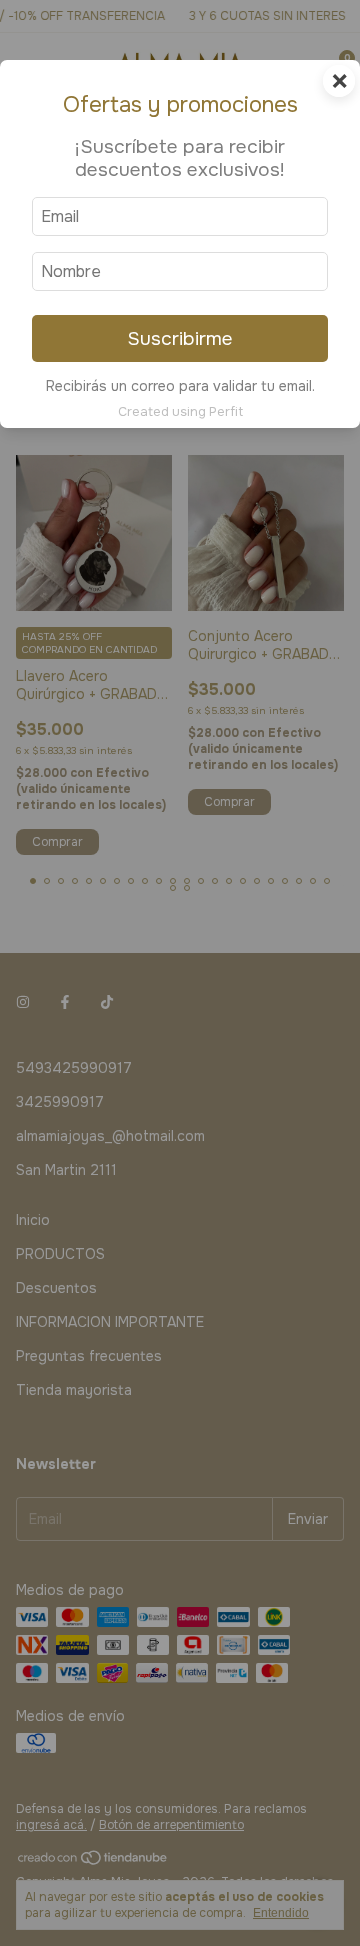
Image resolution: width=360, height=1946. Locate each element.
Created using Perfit (180, 412)
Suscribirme (180, 338)
